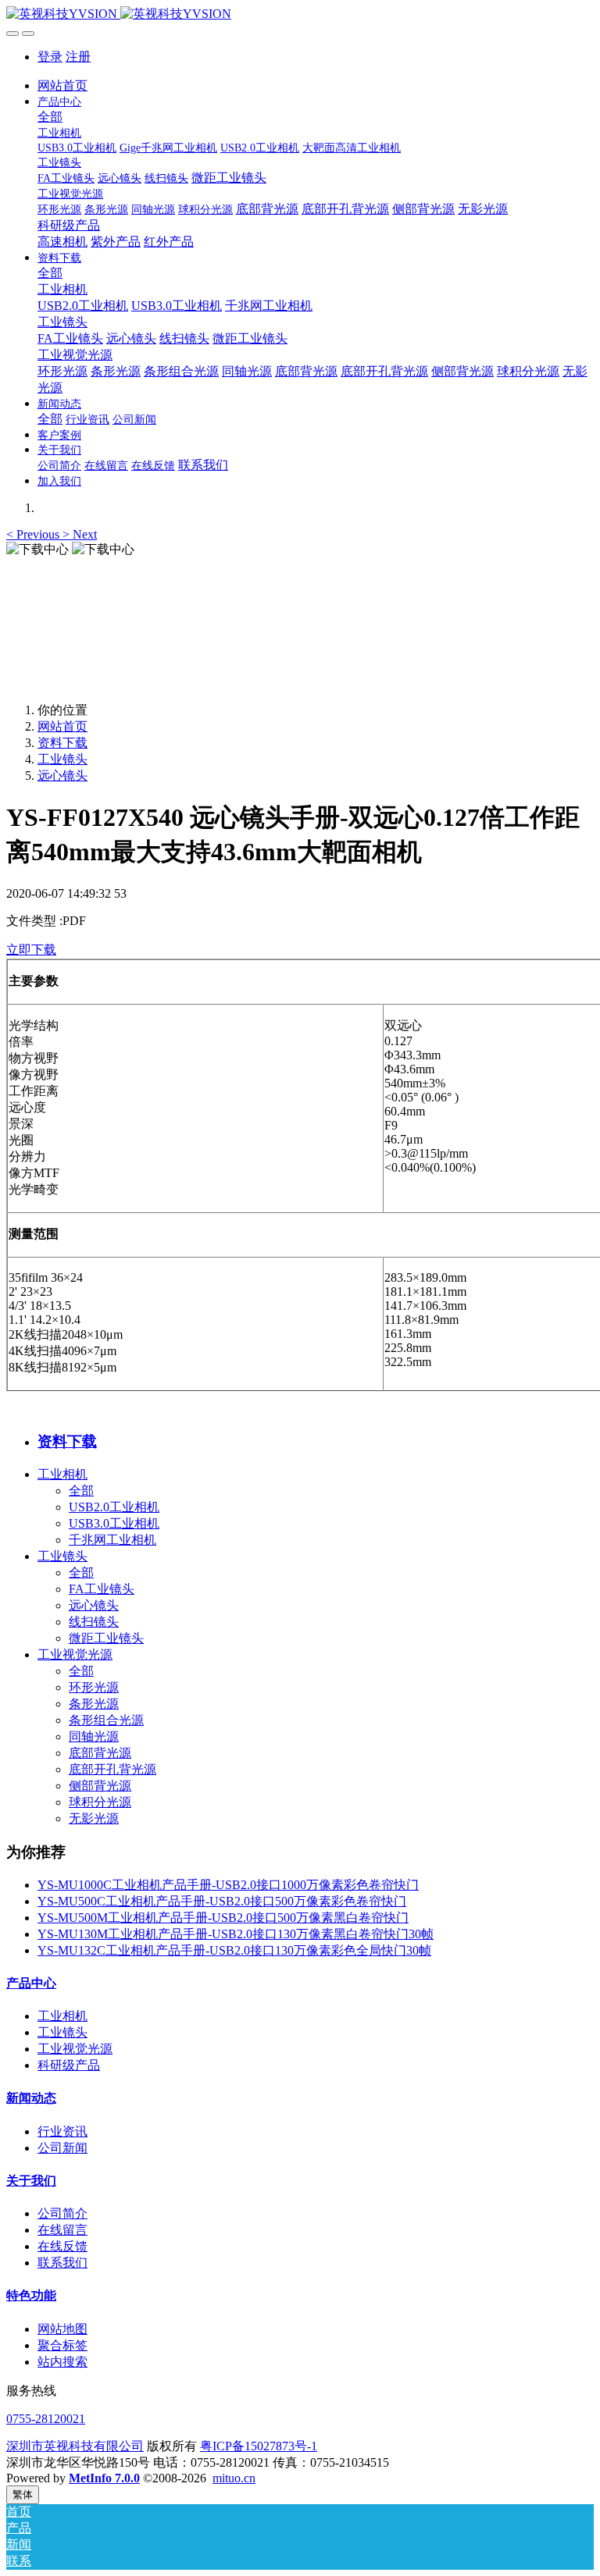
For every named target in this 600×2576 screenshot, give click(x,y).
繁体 (23, 2494)
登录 (50, 57)
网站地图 (62, 2329)
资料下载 (62, 743)
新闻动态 (31, 2098)
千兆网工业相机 (112, 1540)
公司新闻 (62, 2148)
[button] (34, 534)
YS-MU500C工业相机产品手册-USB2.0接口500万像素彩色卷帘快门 (222, 1901)
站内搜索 (62, 2362)
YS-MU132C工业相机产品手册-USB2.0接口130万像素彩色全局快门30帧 (234, 1950)
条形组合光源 (106, 1720)
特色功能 (31, 2295)
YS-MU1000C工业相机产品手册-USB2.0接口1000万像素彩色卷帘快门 (228, 1885)
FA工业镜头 (102, 1589)
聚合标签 (62, 2345)
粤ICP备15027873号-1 (259, 2446)
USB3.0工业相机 (114, 1523)
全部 (50, 117)
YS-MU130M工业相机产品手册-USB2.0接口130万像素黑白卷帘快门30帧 (236, 1934)
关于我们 (31, 2181)
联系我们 (62, 2263)
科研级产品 (69, 2065)
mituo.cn (234, 2478)
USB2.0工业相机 (114, 1507)
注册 (78, 57)
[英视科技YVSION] (300, 14)
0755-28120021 (46, 2419)
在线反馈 (62, 2246)
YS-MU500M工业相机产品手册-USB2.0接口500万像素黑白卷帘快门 (223, 1918)
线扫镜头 (94, 1622)
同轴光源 (94, 1736)
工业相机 (62, 1474)
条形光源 (94, 1704)
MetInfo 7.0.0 (104, 2478)
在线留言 (62, 2230)
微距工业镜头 (106, 1638)
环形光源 (94, 1687)
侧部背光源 (100, 1786)
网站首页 (62, 85)
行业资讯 (62, 2131)
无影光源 (94, 1818)
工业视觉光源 (75, 1654)
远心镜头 (62, 776)
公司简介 (62, 2213)
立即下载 (31, 950)
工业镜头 (62, 759)
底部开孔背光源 (112, 1769)
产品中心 (31, 1983)
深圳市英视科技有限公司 (75, 2446)
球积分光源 (100, 1802)
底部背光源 (100, 1753)
